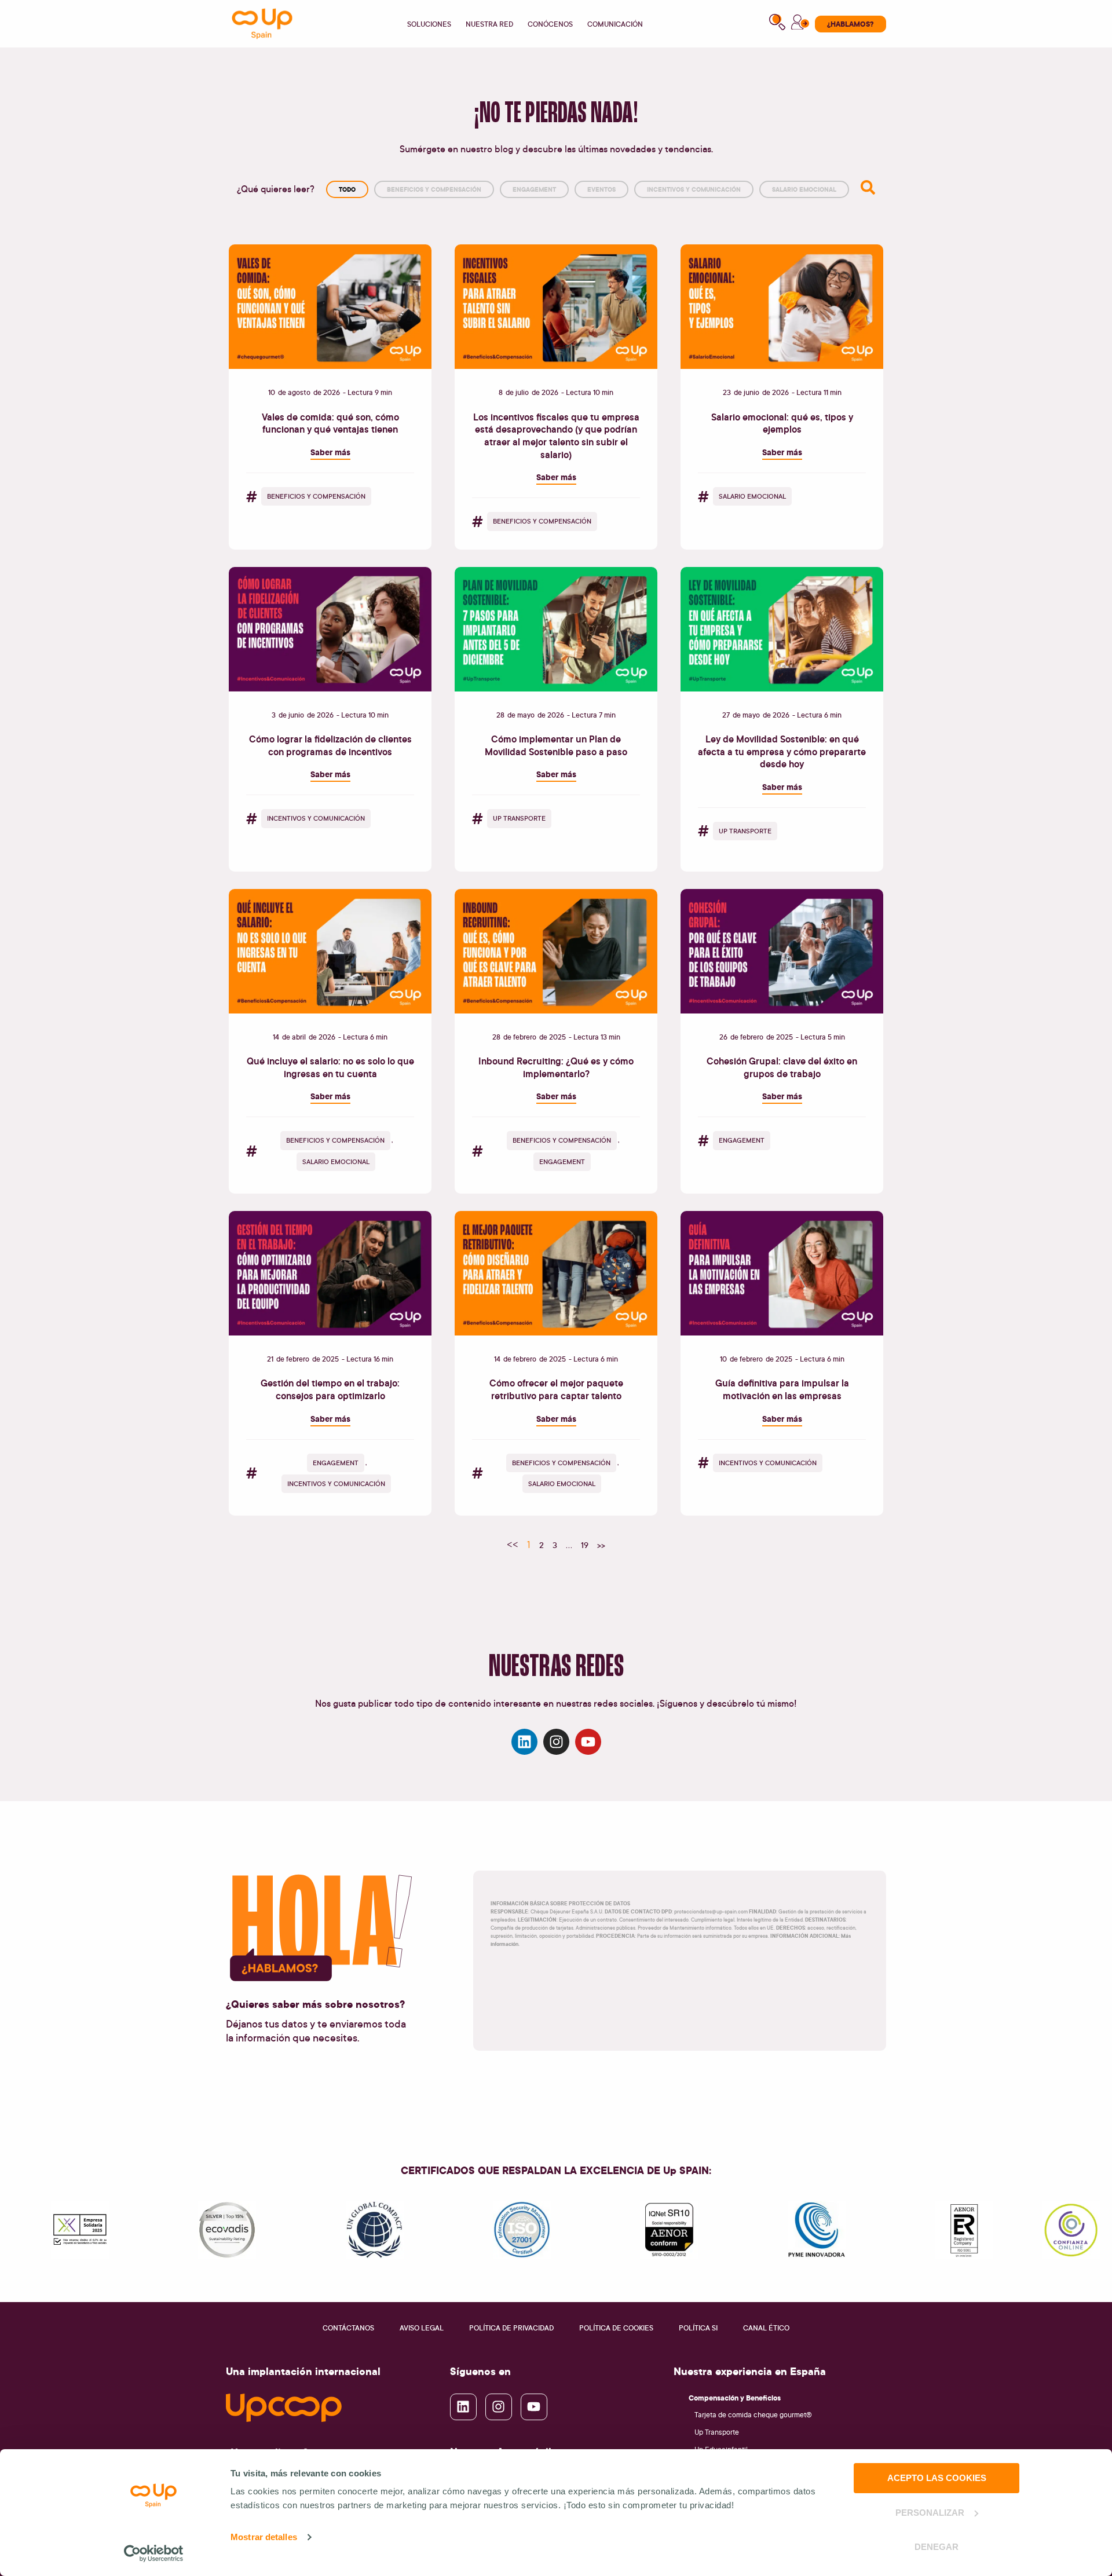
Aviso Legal (422, 2328)
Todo (347, 189)
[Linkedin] (524, 1742)
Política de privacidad (511, 2328)
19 (585, 1545)
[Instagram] (556, 1742)
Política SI (698, 2328)
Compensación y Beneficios (735, 2398)
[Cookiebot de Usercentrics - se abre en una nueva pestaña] (154, 2553)
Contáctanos (348, 2328)
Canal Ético (766, 2328)
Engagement (534, 189)
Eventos (601, 189)
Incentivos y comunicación (694, 189)
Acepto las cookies (937, 2478)
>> (601, 1545)
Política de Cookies (616, 2328)
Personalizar (930, 2513)
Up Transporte (717, 2432)
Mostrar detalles (264, 2537)
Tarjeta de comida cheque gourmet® (753, 2415)
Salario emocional (804, 189)
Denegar (937, 2547)
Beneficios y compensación (434, 189)
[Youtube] (588, 1742)
